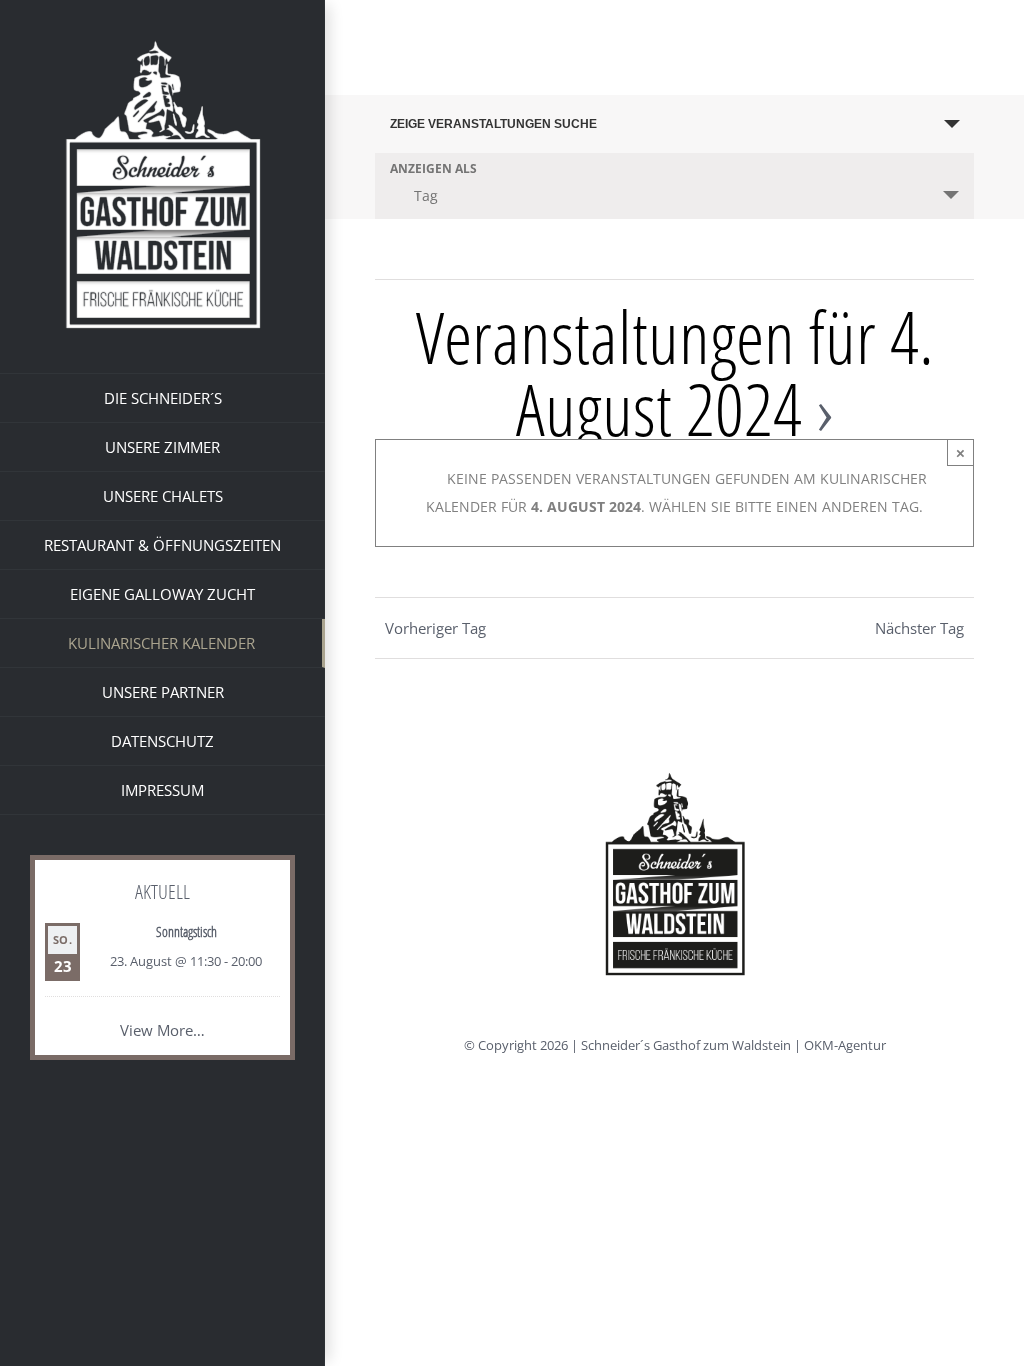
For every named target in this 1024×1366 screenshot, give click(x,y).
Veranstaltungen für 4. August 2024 (675, 372)
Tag (426, 195)
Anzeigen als (433, 169)
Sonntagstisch (186, 931)
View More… (162, 1030)
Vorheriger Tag (435, 628)
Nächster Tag (919, 628)
